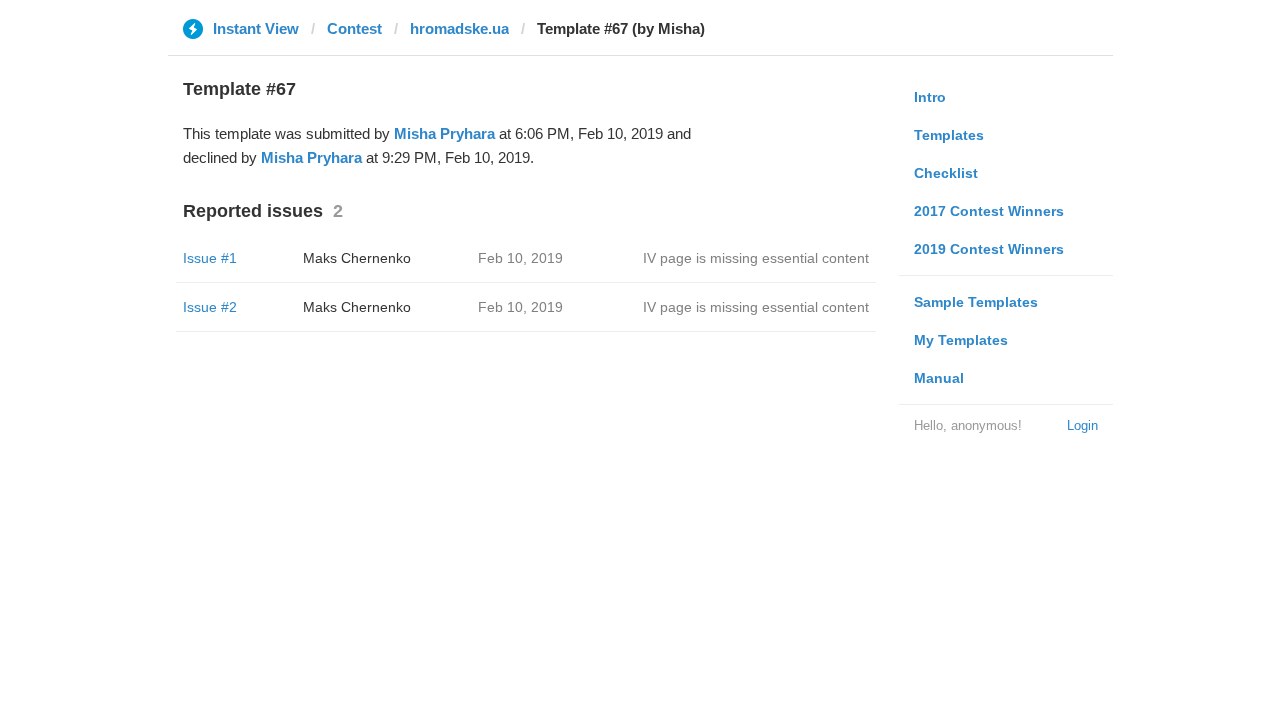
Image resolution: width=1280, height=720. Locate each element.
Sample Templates (976, 302)
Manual (939, 378)
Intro (930, 97)
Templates (949, 135)
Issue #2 (210, 307)
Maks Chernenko (357, 258)
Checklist (946, 173)
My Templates (961, 340)
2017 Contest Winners (989, 211)
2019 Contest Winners (989, 249)
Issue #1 (210, 258)
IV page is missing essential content (756, 258)
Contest (354, 28)
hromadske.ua (459, 28)
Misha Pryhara (444, 133)
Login (1082, 425)
